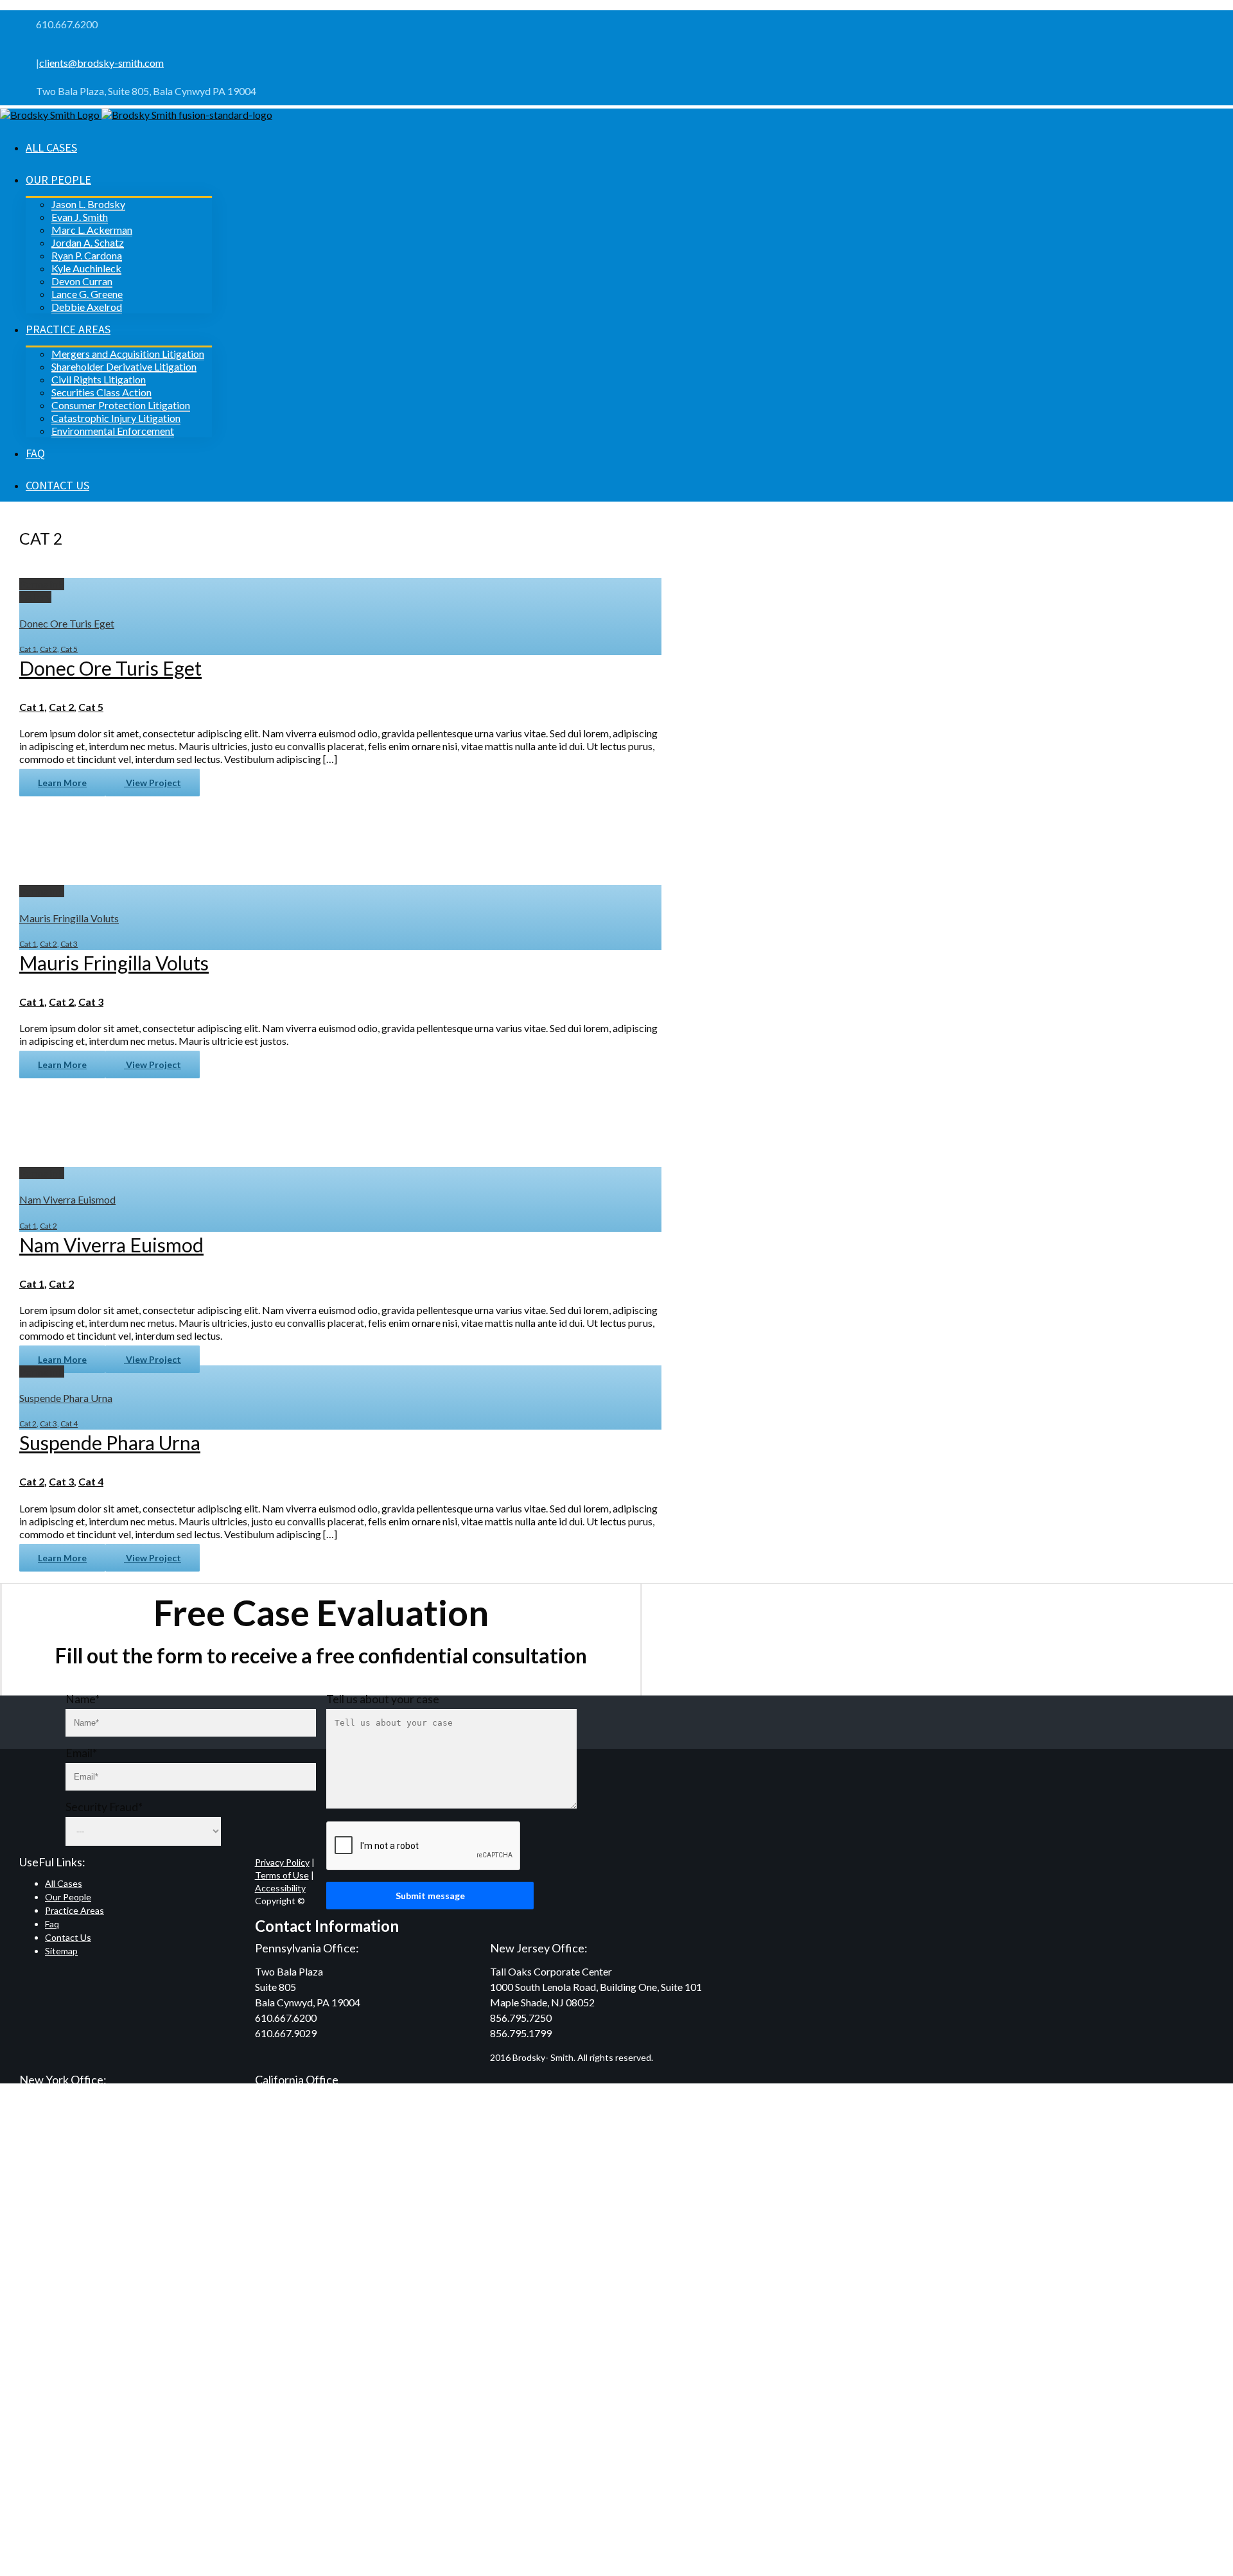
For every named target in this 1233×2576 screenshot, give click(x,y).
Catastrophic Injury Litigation (116, 418)
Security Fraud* (104, 1807)
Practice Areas (68, 329)
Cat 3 (69, 944)
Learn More (62, 783)
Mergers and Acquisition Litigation (128, 354)
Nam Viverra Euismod (67, 1199)
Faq (52, 1924)
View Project (153, 783)
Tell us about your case (383, 1699)
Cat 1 (28, 649)
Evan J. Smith (80, 217)
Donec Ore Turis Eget (67, 623)
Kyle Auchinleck (86, 268)
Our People (58, 180)
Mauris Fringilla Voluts (69, 918)
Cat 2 (48, 649)
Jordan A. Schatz (88, 242)
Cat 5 (69, 649)
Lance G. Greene (87, 294)
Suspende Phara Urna (66, 1398)
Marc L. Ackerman (92, 230)
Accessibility (280, 1888)
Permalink (42, 584)
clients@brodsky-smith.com (101, 63)
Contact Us (57, 485)
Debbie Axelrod (87, 307)
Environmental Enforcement (113, 431)
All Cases (51, 147)
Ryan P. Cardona (87, 255)
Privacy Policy (282, 1862)
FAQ (35, 453)
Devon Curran (82, 281)
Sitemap (61, 1951)
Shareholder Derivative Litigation (124, 366)
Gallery (35, 597)
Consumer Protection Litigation (121, 405)
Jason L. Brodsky (88, 204)
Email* (81, 1753)
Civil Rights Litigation (99, 379)
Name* (83, 1699)
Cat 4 (69, 1424)
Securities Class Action (101, 392)
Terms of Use (282, 1875)
